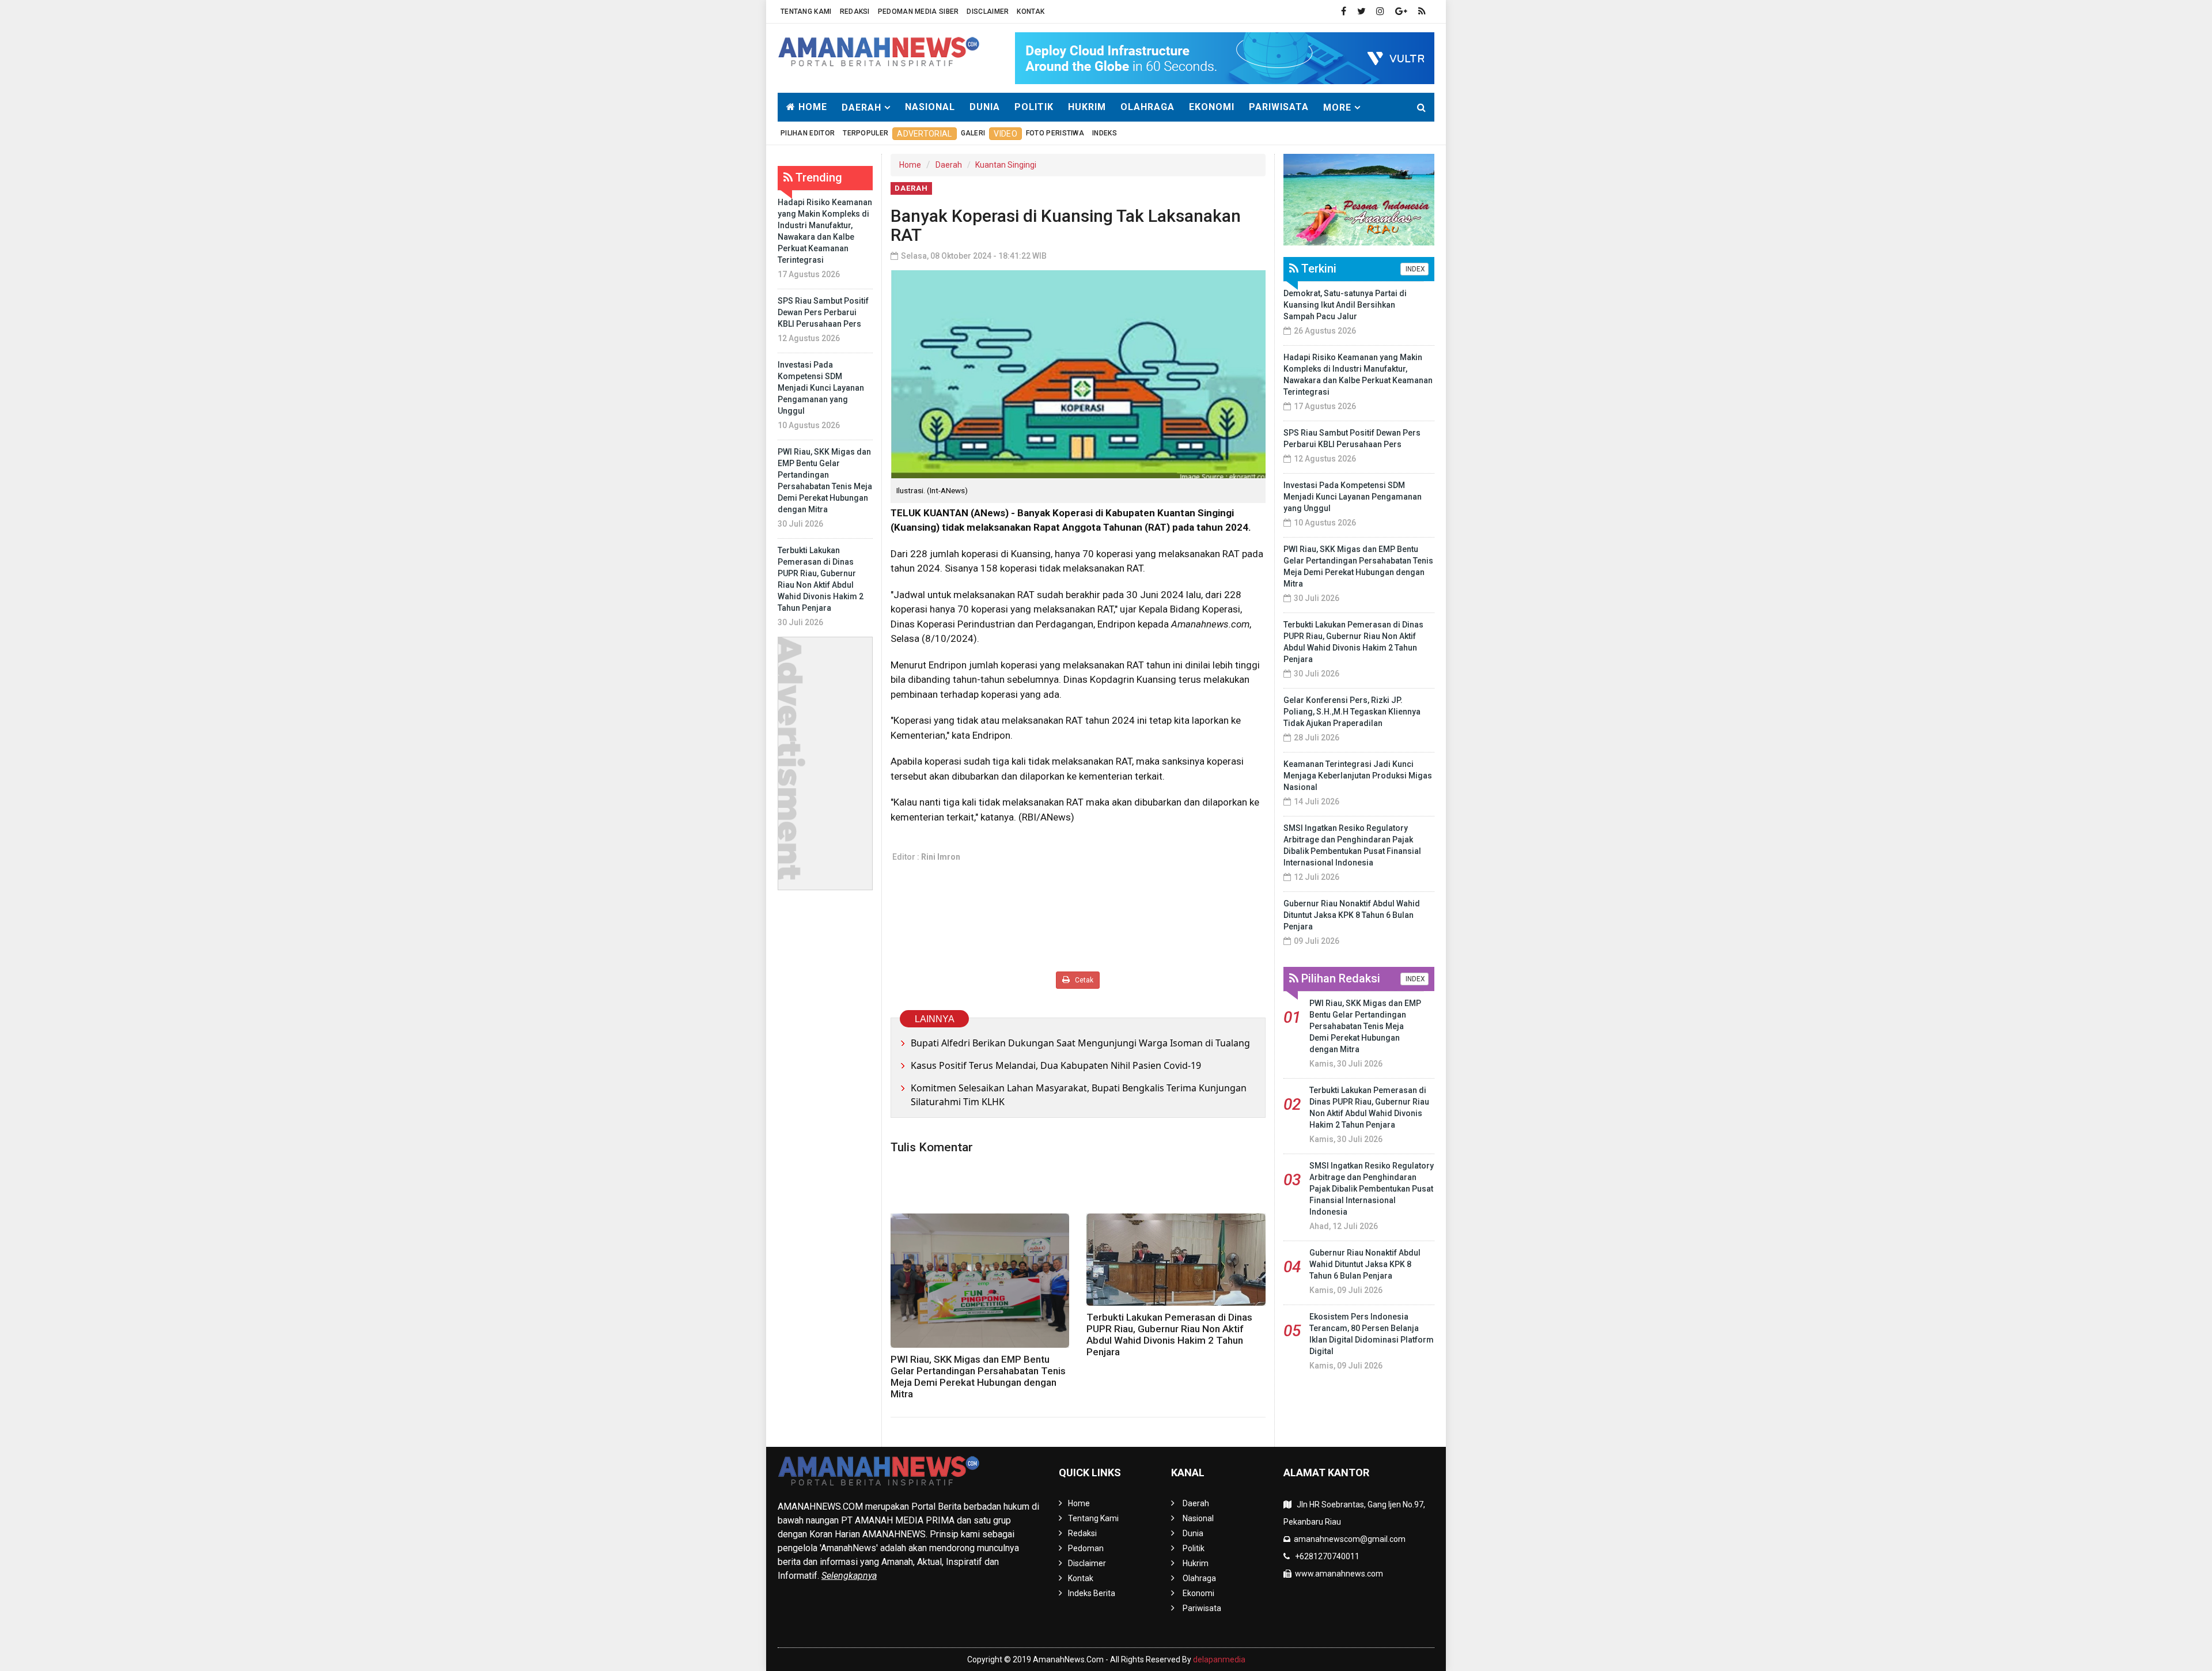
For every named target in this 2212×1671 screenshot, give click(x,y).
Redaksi (855, 12)
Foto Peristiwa (1055, 133)
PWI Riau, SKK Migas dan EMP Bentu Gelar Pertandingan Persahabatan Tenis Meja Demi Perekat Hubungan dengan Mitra (978, 1377)
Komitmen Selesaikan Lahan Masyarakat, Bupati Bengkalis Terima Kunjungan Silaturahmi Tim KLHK (1079, 1095)
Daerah (949, 165)
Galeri (973, 133)
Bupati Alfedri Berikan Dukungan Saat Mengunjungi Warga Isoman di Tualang (1080, 1043)
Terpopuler (866, 133)
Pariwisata (1279, 107)
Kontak (1031, 12)
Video (1005, 134)
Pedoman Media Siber (918, 12)
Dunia (985, 107)
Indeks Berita (1092, 1593)
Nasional (930, 107)
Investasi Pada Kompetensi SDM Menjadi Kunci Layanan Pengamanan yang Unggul (821, 388)
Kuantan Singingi (1006, 165)
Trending (817, 177)
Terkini (1317, 269)
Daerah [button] (861, 107)
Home (811, 107)
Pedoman (1086, 1548)
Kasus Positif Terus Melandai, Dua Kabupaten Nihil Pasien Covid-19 (1056, 1065)
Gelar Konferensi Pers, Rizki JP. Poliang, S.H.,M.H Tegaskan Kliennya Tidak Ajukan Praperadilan (1352, 712)
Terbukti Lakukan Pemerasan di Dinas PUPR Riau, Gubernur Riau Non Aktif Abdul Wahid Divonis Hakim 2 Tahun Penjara (1169, 1334)
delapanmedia (1219, 1659)
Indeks (1105, 133)
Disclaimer (988, 12)
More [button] (1337, 107)
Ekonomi (1212, 107)
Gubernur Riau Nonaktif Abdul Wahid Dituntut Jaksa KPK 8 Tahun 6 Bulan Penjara (1352, 915)
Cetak (1083, 980)
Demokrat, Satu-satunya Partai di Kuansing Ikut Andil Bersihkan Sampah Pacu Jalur (1345, 305)
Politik (1034, 107)
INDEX (1414, 269)
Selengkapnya (849, 1576)
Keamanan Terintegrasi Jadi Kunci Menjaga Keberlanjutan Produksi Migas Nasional (1358, 776)
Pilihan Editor (808, 133)
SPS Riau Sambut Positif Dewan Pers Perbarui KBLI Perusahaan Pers (823, 312)
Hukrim (1087, 107)
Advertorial (924, 134)
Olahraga (1147, 107)
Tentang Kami (806, 12)
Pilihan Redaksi (1339, 978)
